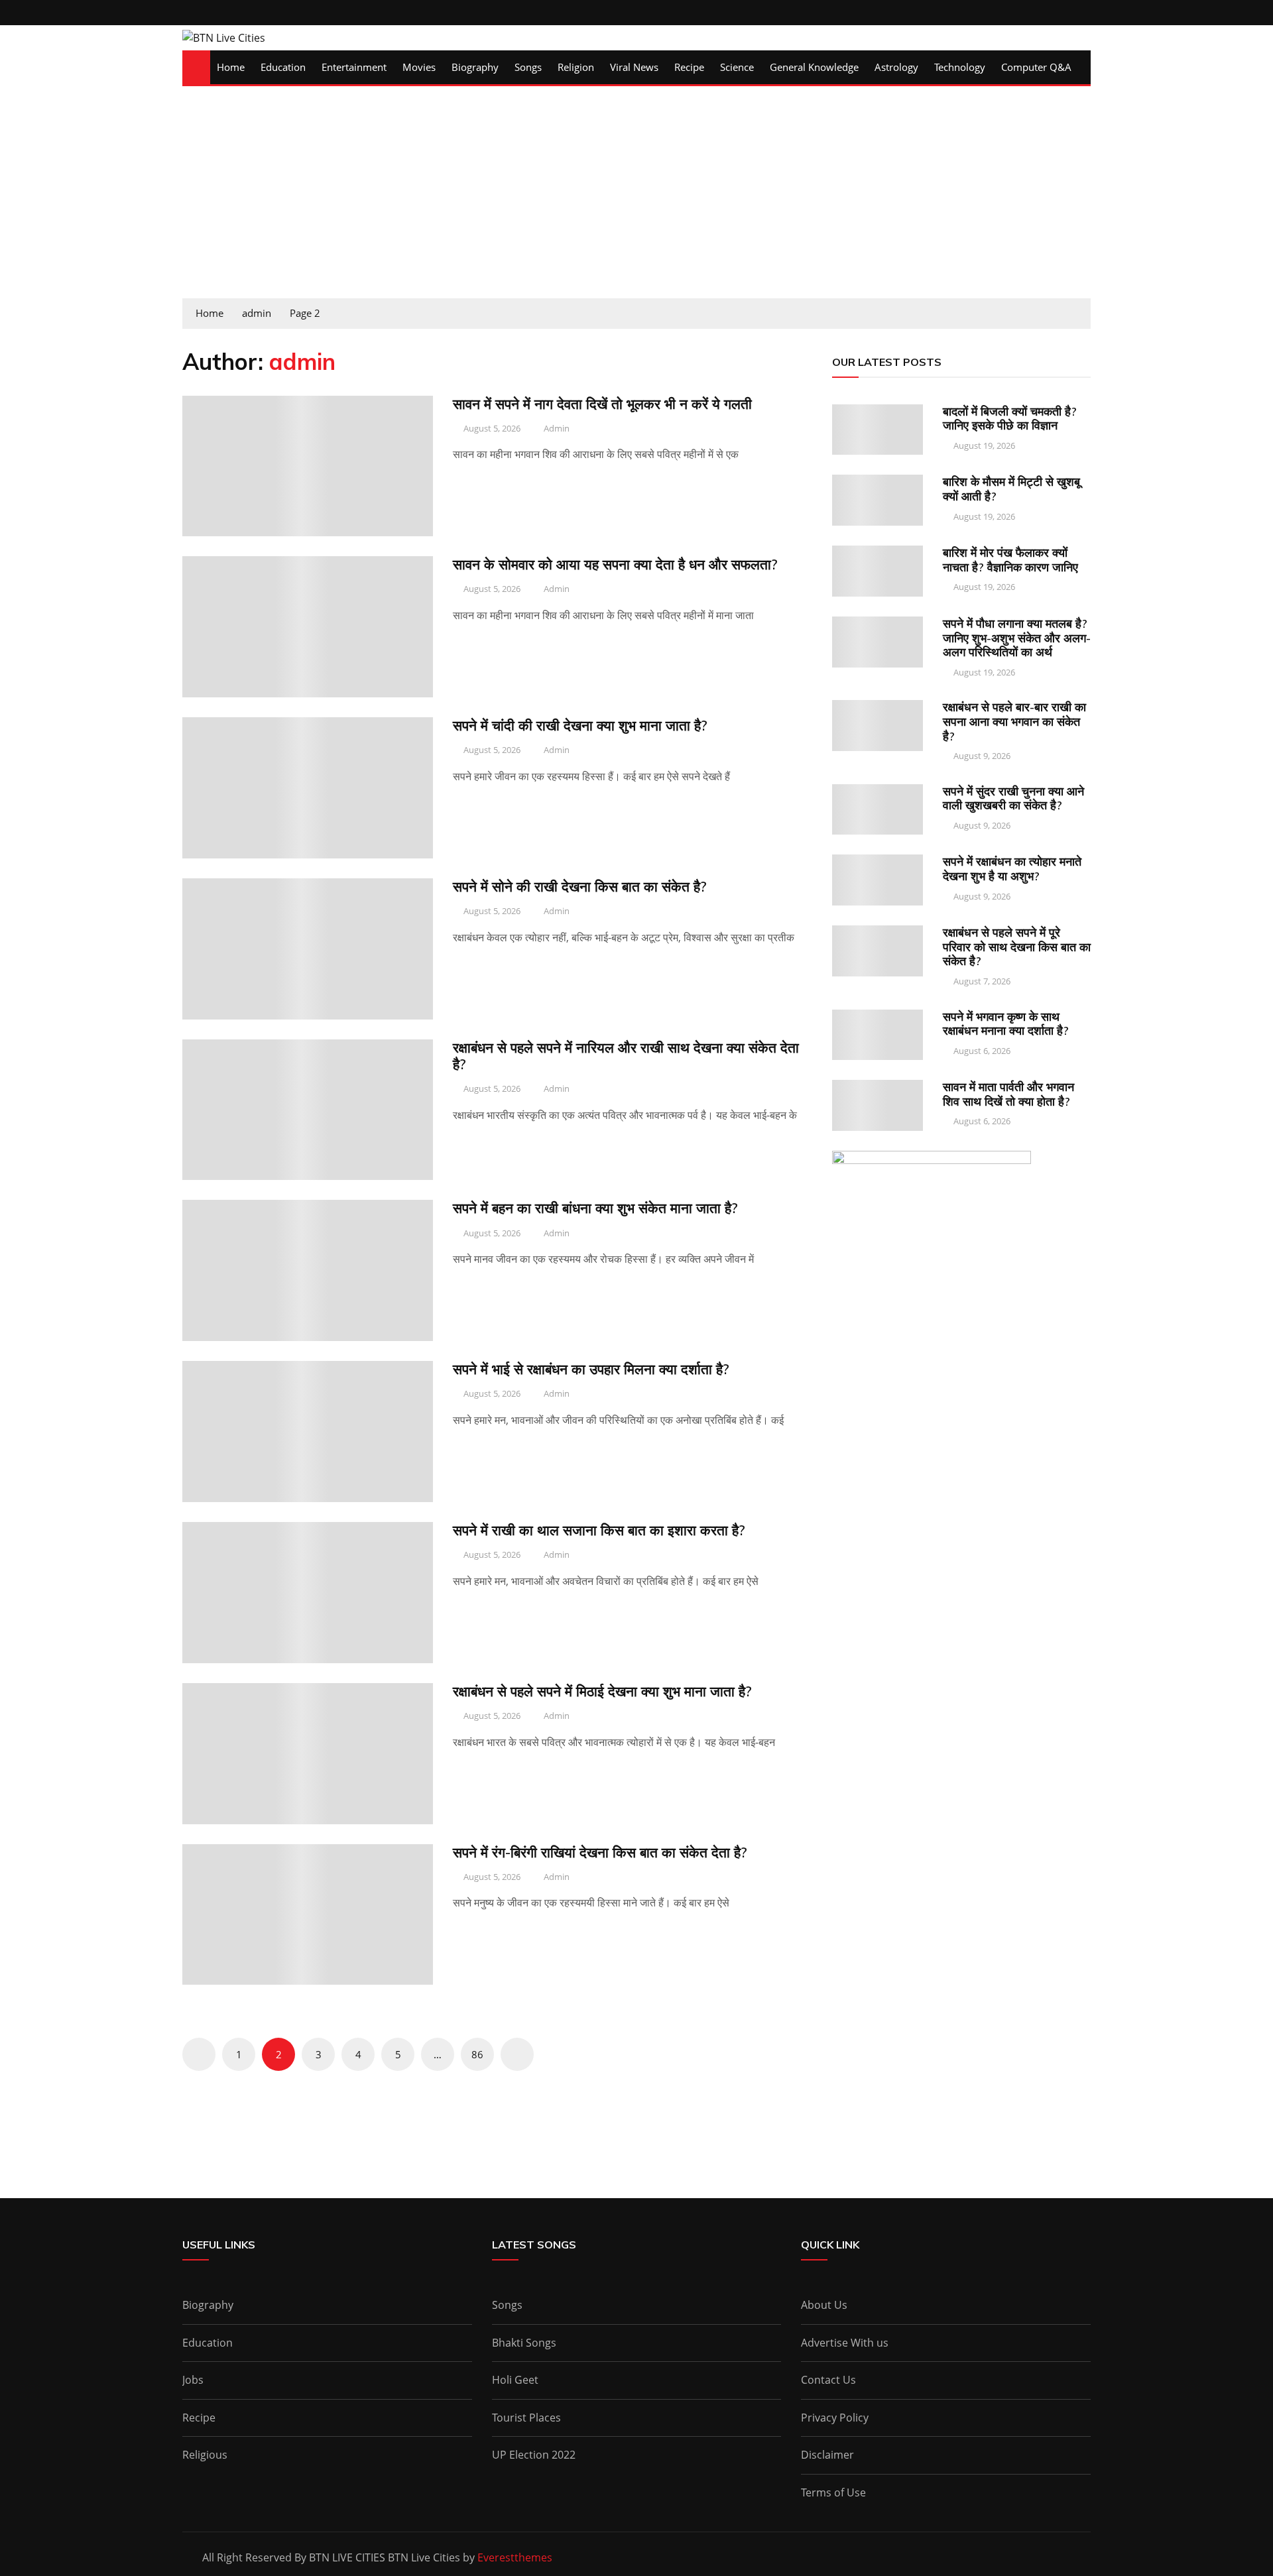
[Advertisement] (636, 199)
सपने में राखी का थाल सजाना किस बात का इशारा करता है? (599, 1530)
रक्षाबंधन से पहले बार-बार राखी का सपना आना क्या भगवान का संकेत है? (1014, 721)
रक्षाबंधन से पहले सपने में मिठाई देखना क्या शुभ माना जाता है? (602, 1691)
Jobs (193, 2380)
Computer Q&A (1036, 67)
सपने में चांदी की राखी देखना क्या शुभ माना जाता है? (580, 725)
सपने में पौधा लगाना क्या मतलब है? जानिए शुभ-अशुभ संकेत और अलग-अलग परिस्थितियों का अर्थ (1017, 638)
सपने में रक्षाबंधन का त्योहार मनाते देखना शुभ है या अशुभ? (1012, 869)
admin (557, 428)
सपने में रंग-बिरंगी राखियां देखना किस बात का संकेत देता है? (600, 1852)
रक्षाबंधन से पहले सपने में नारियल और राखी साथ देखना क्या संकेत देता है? (626, 1056)
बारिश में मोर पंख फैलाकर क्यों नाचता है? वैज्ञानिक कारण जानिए (1010, 560)
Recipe (689, 67)
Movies (419, 67)
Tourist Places (526, 2418)
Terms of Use (833, 2492)
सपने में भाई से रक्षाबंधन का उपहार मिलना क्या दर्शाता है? (591, 1369)
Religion (576, 67)
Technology (960, 67)
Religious (205, 2455)
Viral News (634, 67)
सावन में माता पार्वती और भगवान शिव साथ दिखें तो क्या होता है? (1008, 1094)
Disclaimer (827, 2455)
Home (231, 67)
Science (737, 67)
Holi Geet (515, 2380)
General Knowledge (814, 67)
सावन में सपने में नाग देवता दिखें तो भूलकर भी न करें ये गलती (602, 404)
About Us (824, 2305)
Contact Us (828, 2380)
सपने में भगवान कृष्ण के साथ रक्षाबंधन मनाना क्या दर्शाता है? (1006, 1024)
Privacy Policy (835, 2418)
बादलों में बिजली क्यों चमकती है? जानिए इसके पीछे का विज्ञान (1010, 419)
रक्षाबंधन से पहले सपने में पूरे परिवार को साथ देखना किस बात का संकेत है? (1017, 947)
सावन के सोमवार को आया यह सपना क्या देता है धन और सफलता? (615, 564)
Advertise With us (845, 2343)
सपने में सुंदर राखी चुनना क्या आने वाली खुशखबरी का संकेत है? (1013, 798)
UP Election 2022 (534, 2455)
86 (477, 2054)
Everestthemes (515, 2557)
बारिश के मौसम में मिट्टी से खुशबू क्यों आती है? (1011, 489)
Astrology (896, 67)
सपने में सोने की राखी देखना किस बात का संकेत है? (580, 886)
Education (283, 67)
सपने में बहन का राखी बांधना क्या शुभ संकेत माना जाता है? (595, 1208)
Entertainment (354, 67)
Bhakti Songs (524, 2343)
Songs (528, 67)
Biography (475, 67)
